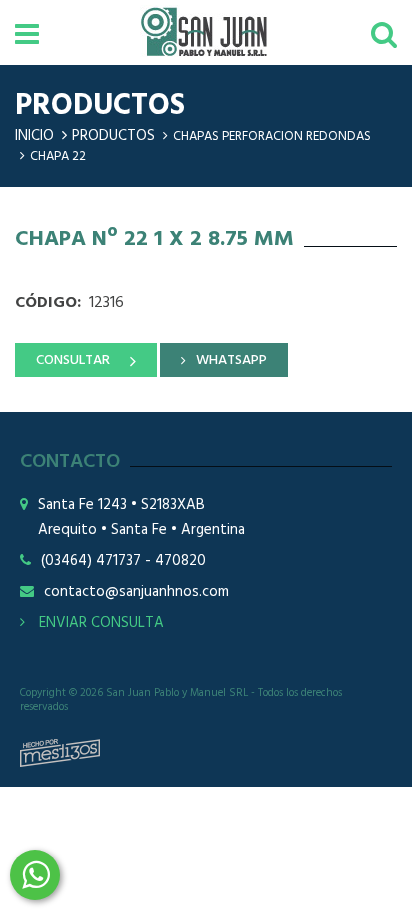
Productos (113, 136)
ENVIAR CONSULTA (99, 623)
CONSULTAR (73, 360)
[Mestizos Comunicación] (60, 753)
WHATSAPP (231, 360)
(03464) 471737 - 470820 (123, 561)
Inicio (34, 136)
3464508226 (35, 875)
